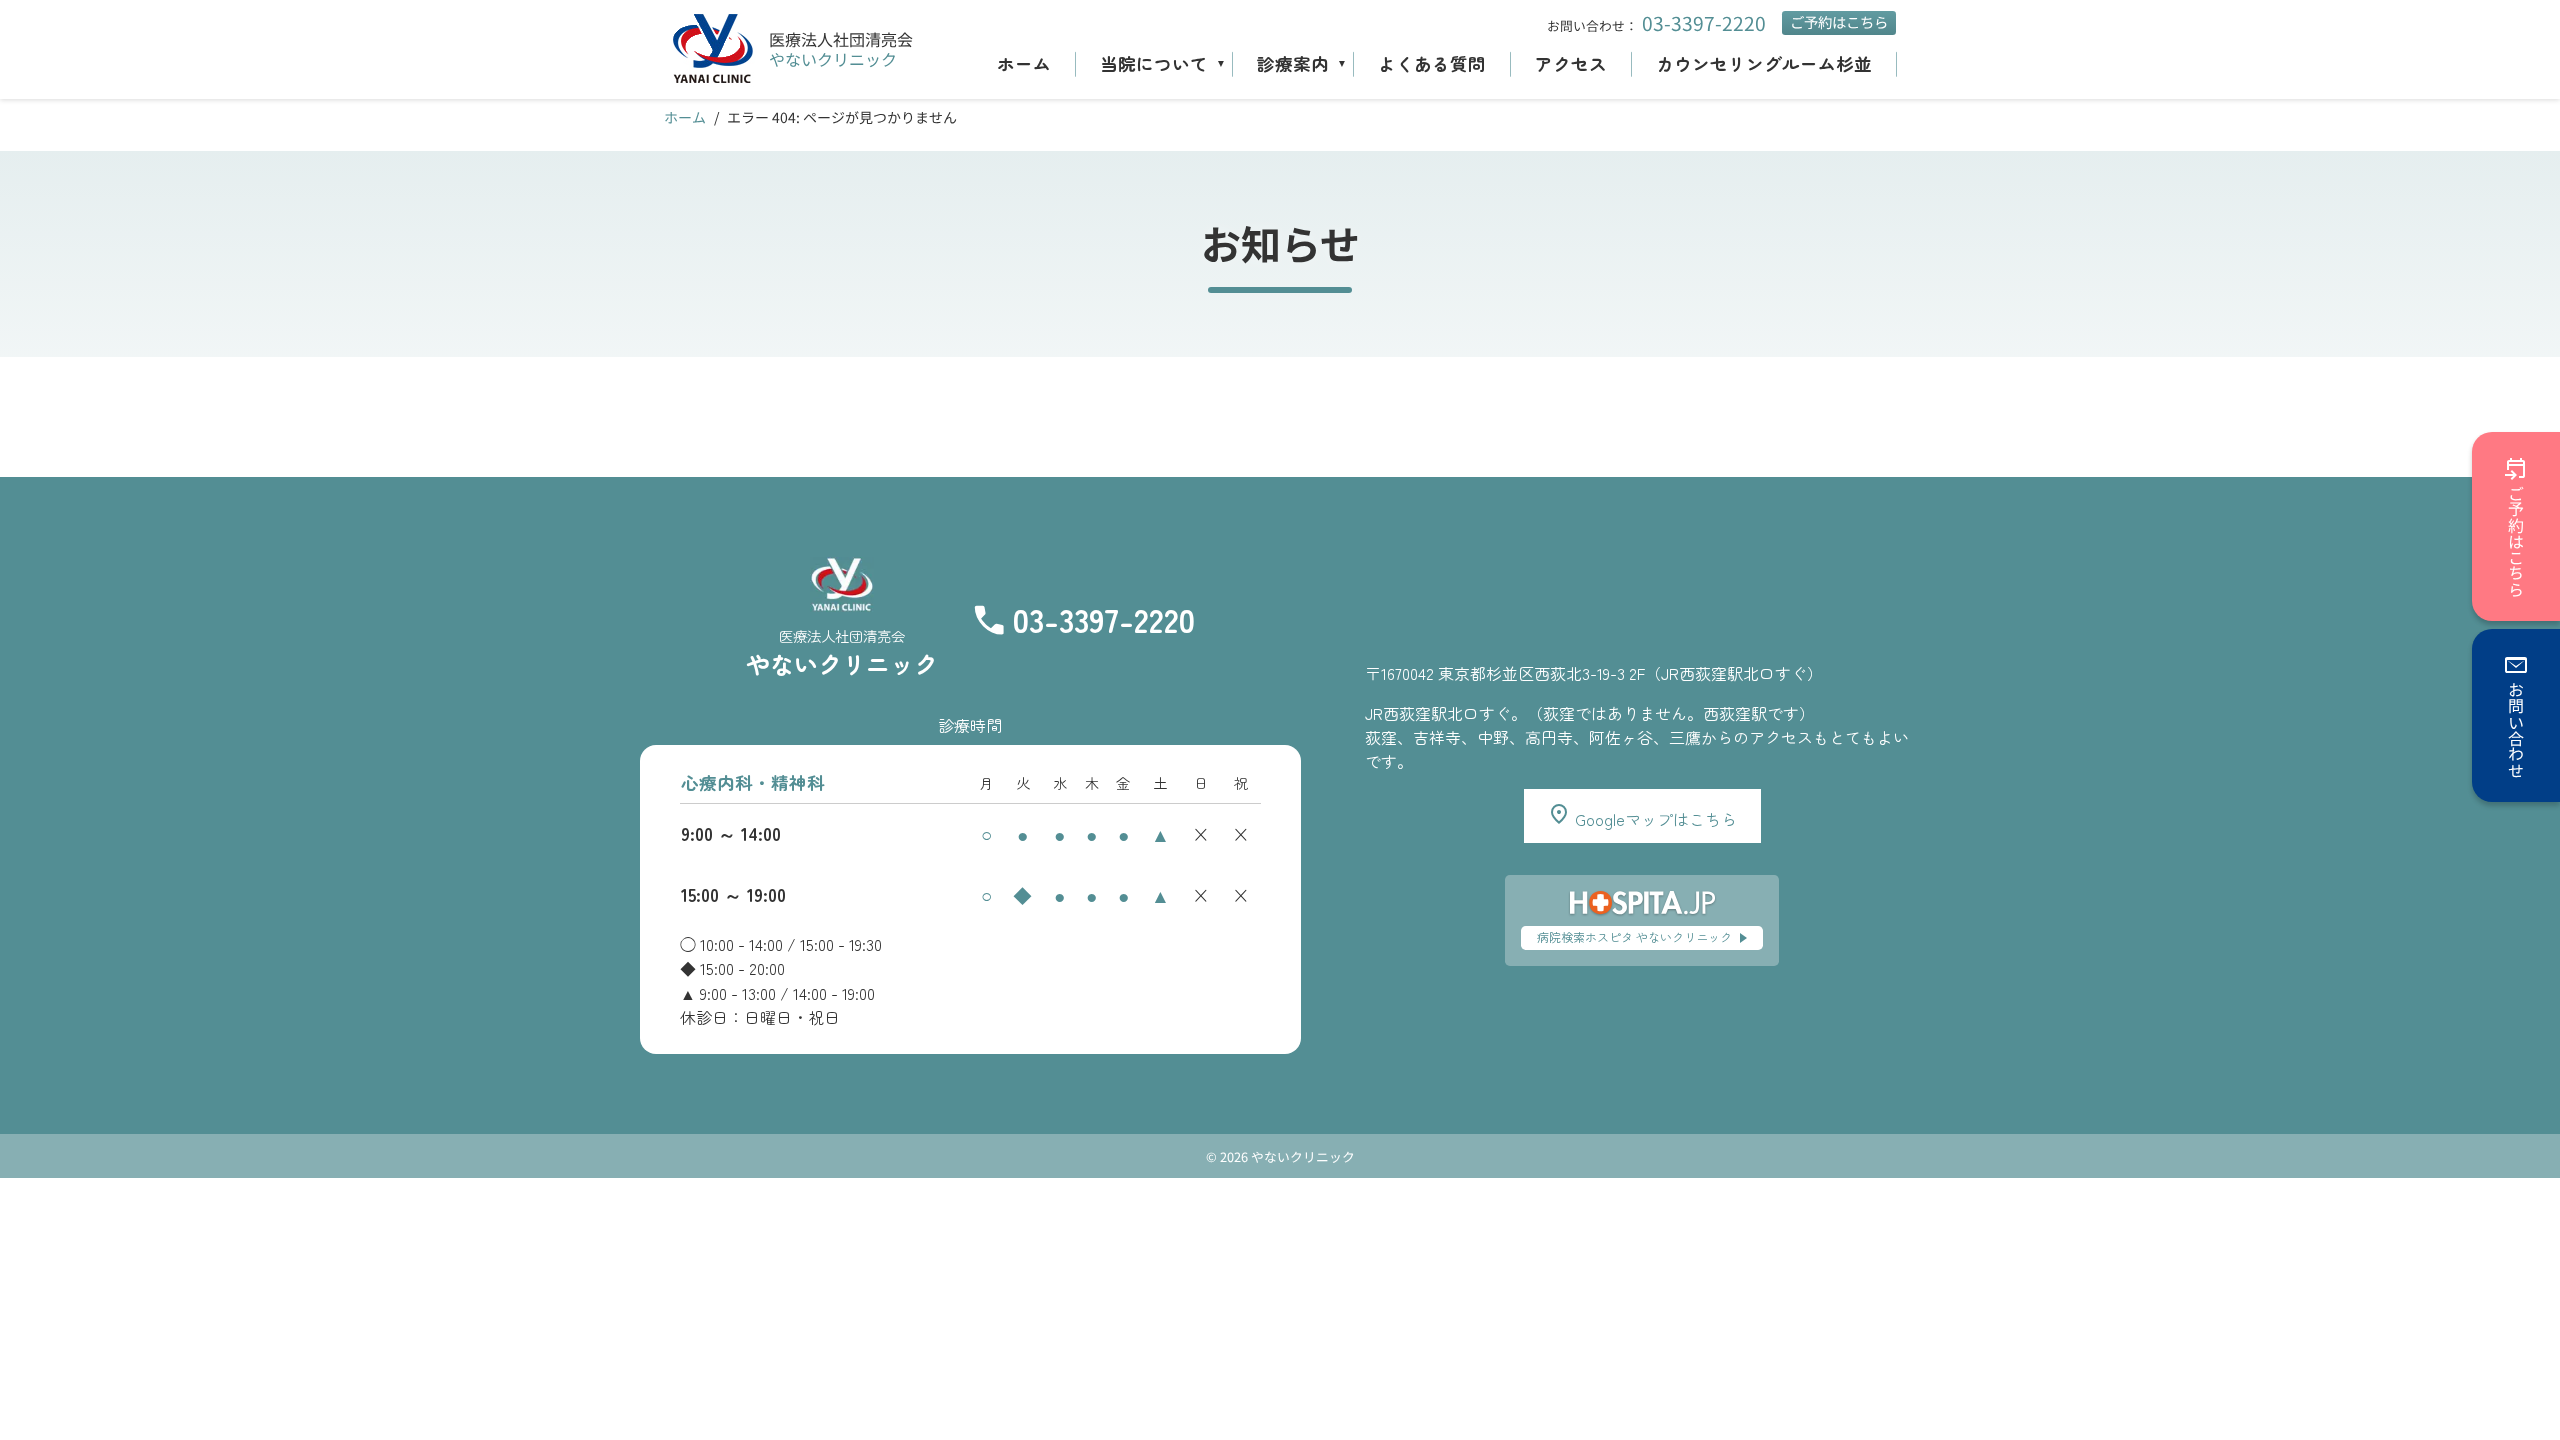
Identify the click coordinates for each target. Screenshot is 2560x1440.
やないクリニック (833, 59)
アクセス (1571, 63)
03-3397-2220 (1704, 23)
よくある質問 (1432, 63)
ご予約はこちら (1839, 21)
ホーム (1024, 63)
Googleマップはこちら (1654, 819)
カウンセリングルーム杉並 (1764, 63)
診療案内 (1293, 63)
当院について (1154, 63)
